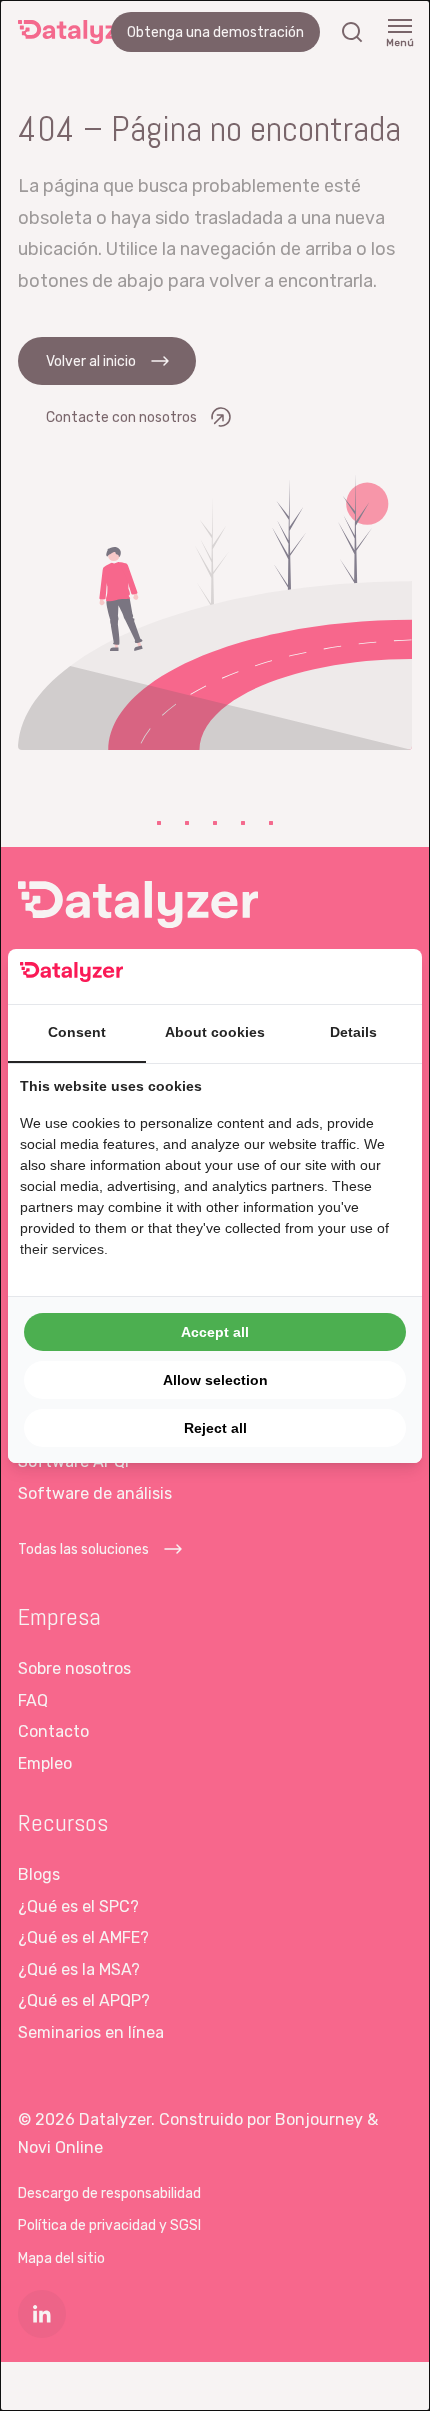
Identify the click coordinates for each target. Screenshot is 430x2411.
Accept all (215, 1332)
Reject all (215, 1428)
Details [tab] (353, 1032)
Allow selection (215, 1380)
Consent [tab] (77, 1032)
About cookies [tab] (215, 1032)
